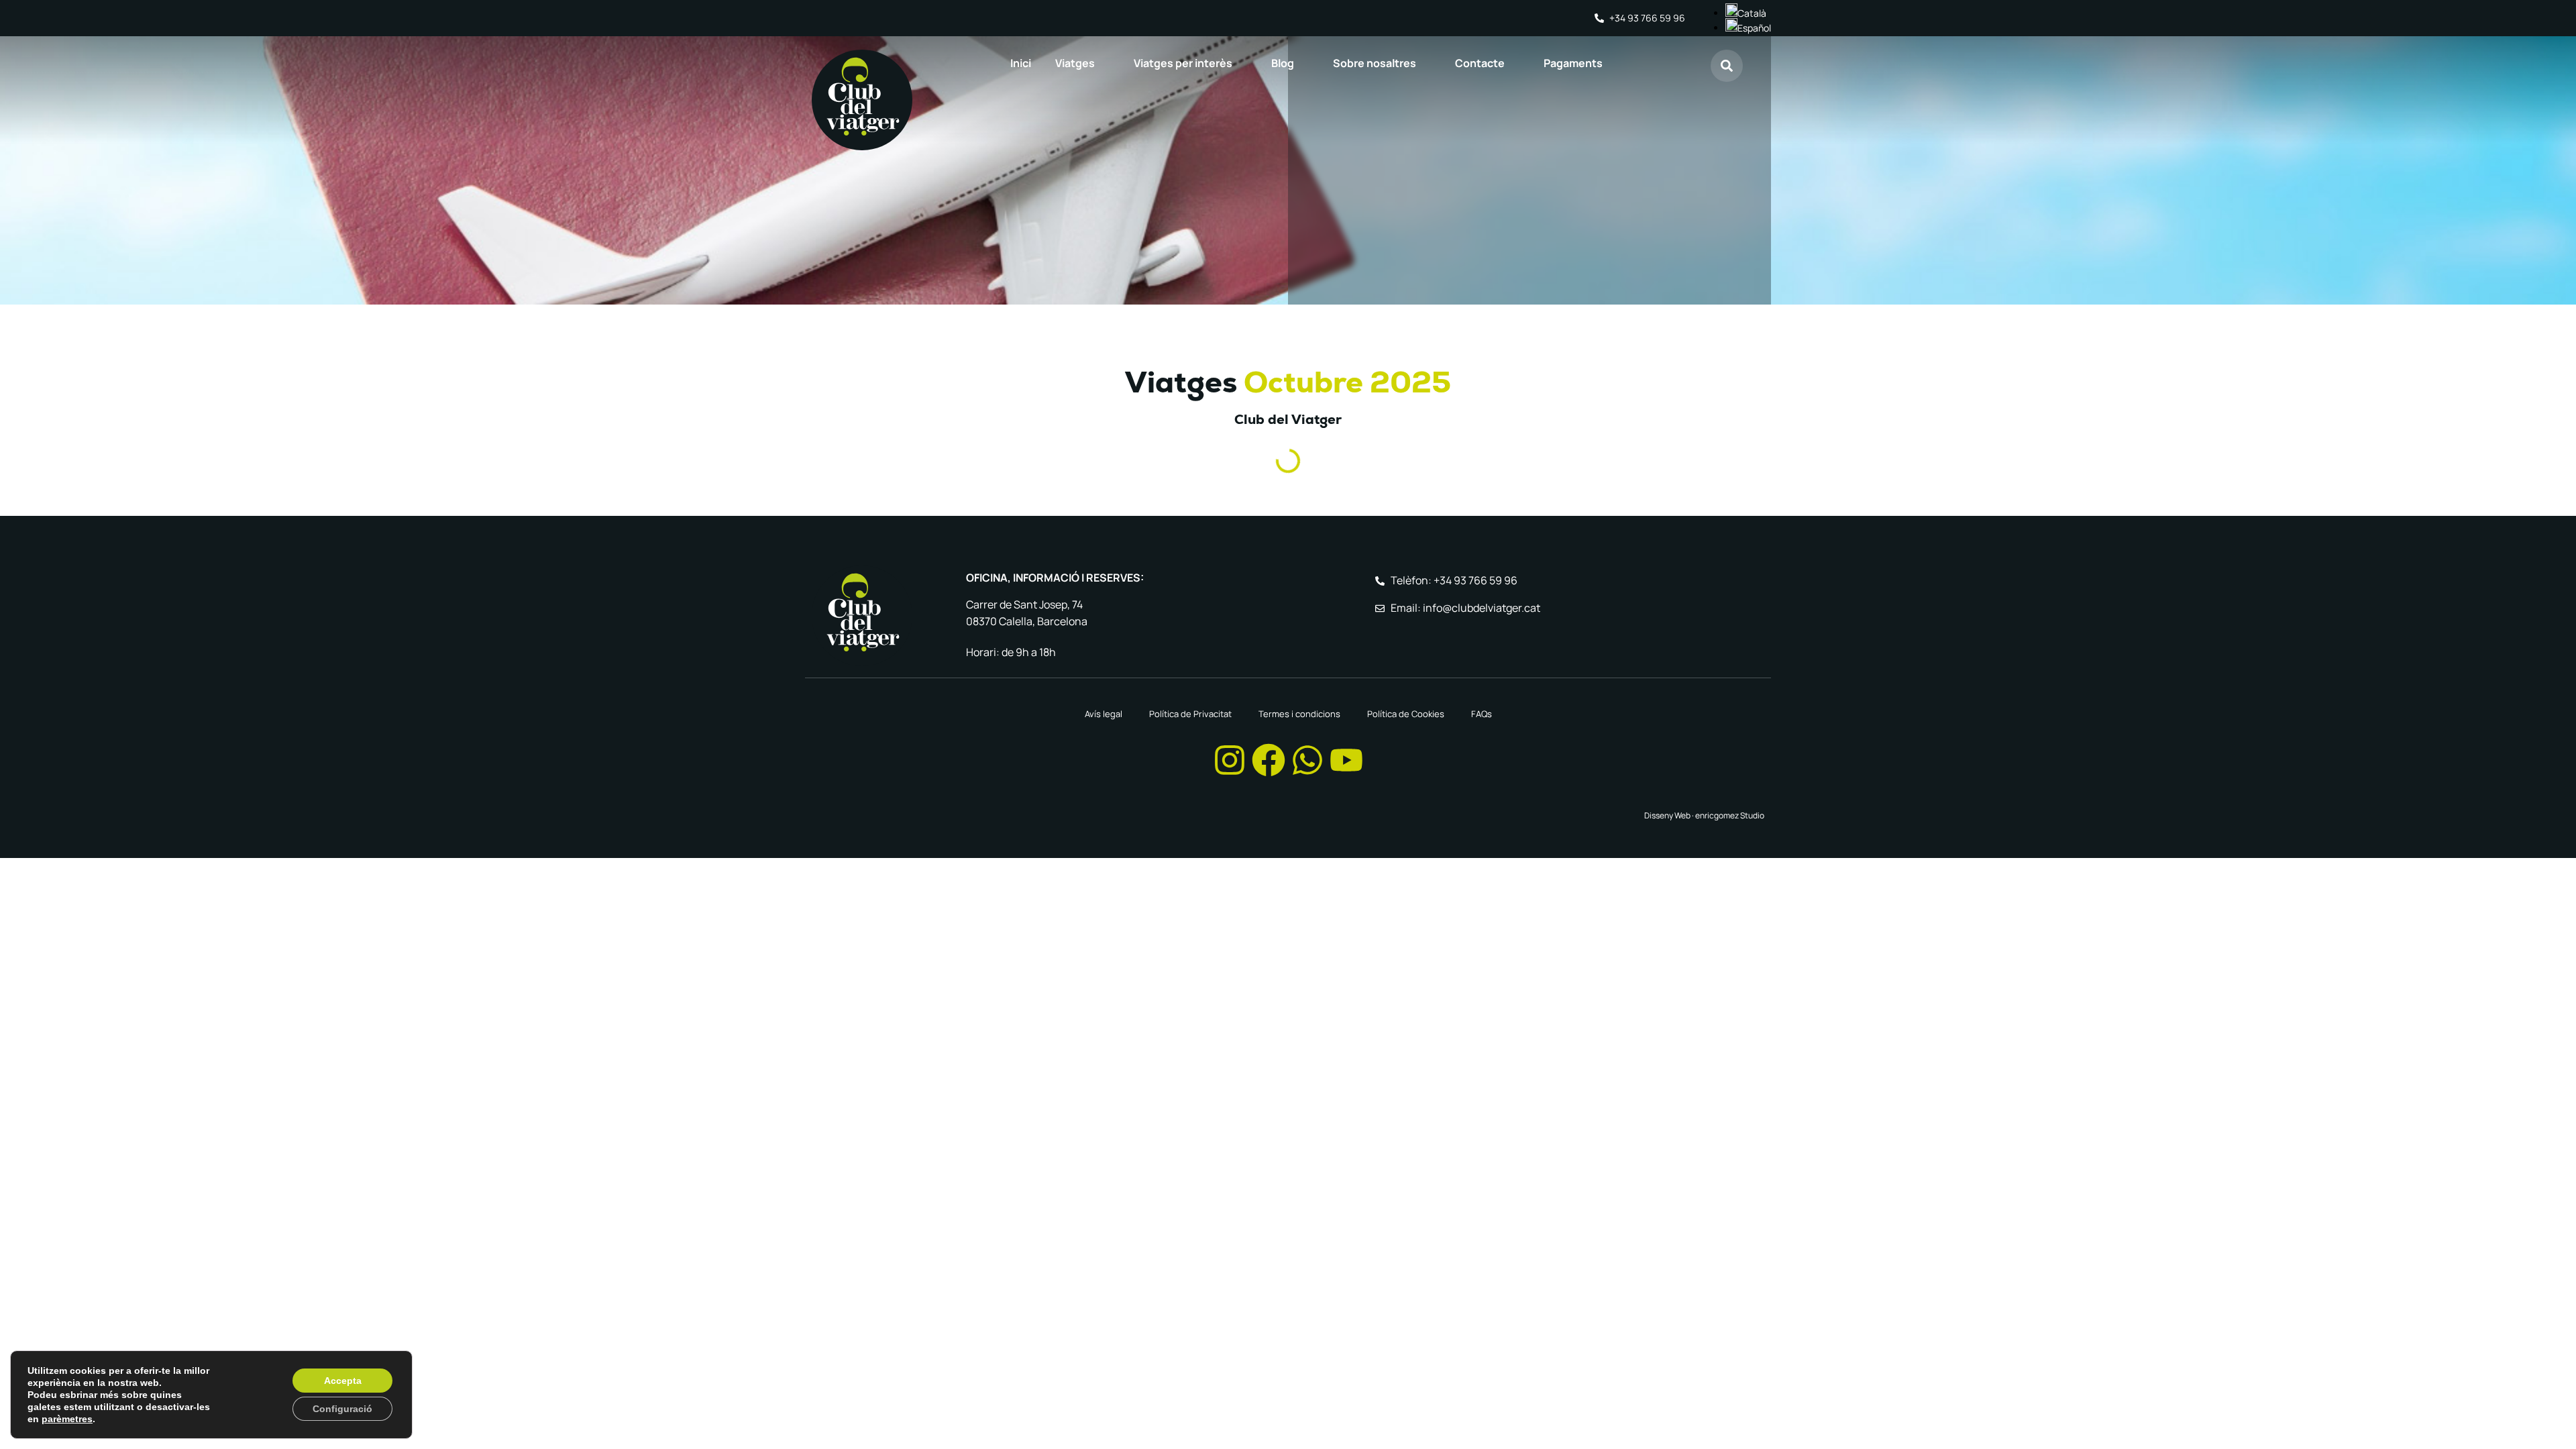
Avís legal (1104, 714)
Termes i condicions (1299, 714)
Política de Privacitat (1190, 714)
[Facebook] (1269, 760)
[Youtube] (1346, 760)
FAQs (1482, 714)
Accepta (343, 1381)
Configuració (342, 1409)
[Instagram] (1230, 760)
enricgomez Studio (1730, 815)
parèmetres (67, 1419)
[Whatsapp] (1307, 760)
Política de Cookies (1406, 714)
